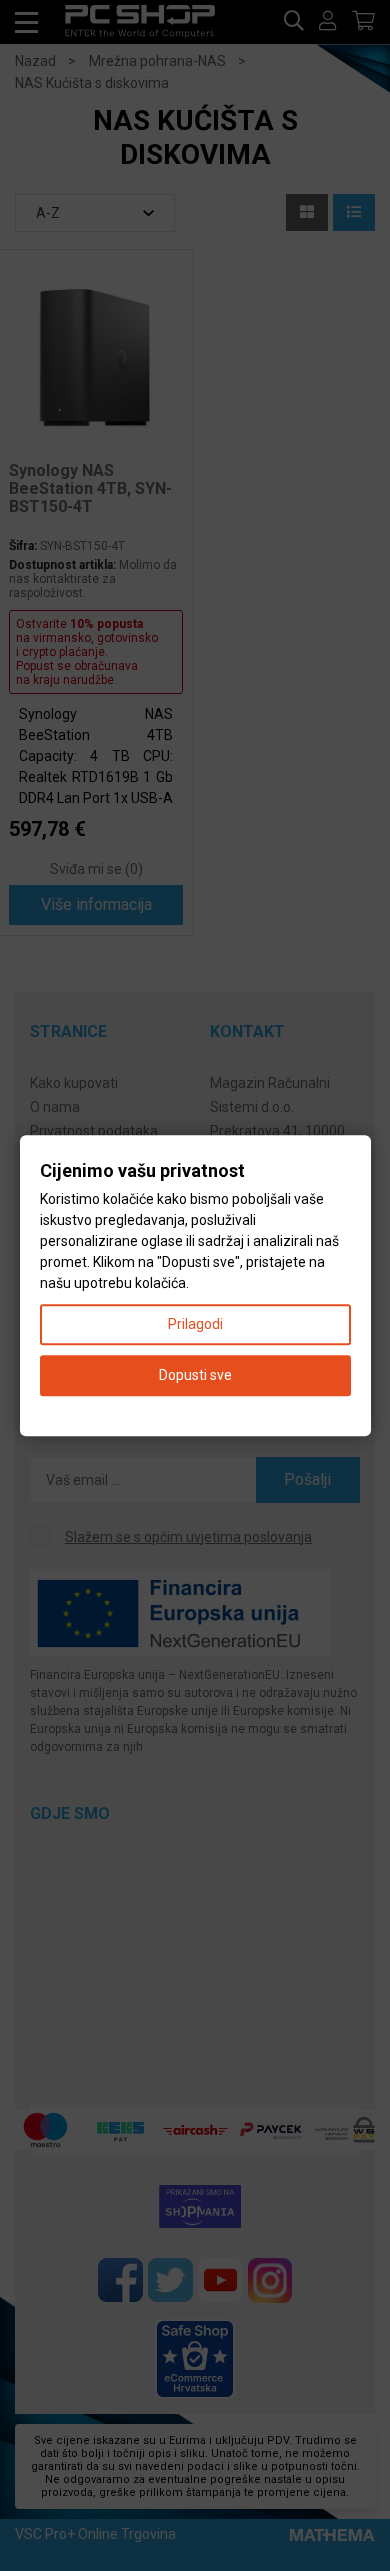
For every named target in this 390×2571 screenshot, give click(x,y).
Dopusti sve (195, 1375)
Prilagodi (195, 1324)
